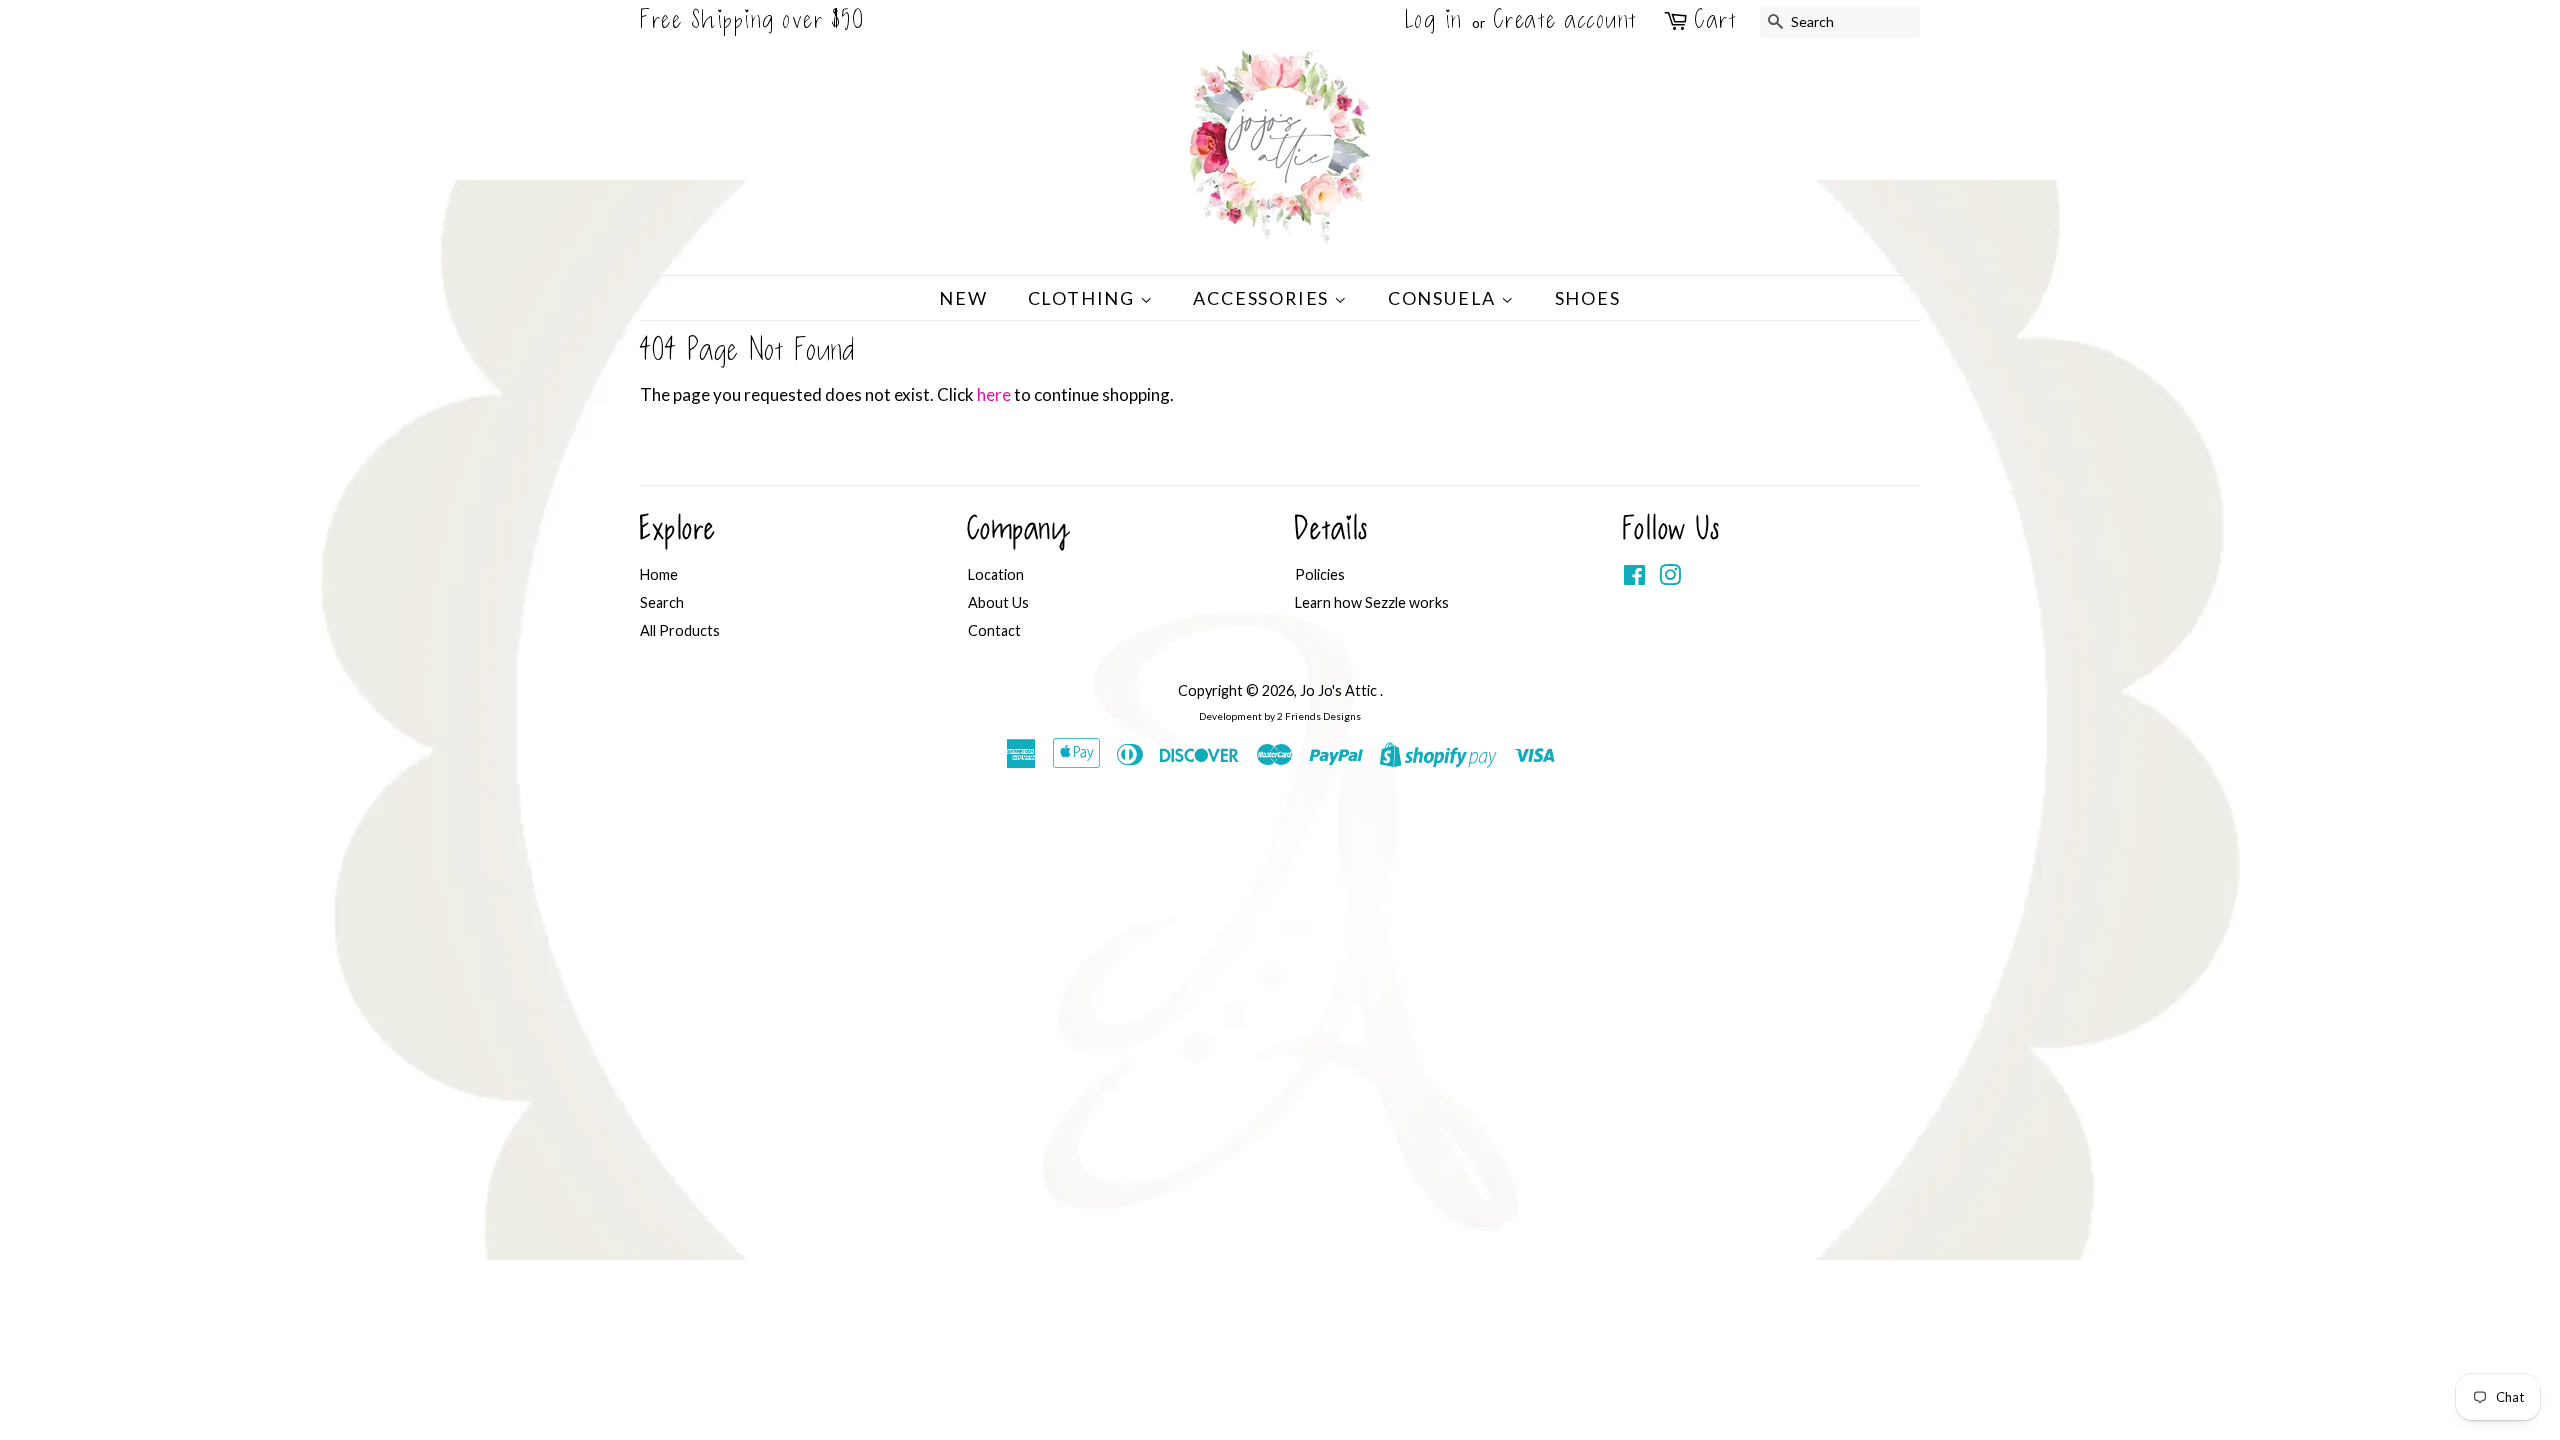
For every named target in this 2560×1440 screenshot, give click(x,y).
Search (662, 602)
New (963, 298)
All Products (680, 630)
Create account (1566, 22)
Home (659, 574)
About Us (998, 602)
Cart (1716, 22)
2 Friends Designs (1319, 716)
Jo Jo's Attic (1340, 690)
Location (996, 574)
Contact (994, 630)
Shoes (1588, 298)
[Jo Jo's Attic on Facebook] (1634, 578)
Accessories (1263, 298)
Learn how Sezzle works (1372, 602)
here (994, 394)
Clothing (1084, 298)
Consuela (1444, 298)
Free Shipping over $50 (752, 22)
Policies (1320, 574)
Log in (1434, 22)
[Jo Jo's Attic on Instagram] (1670, 578)
